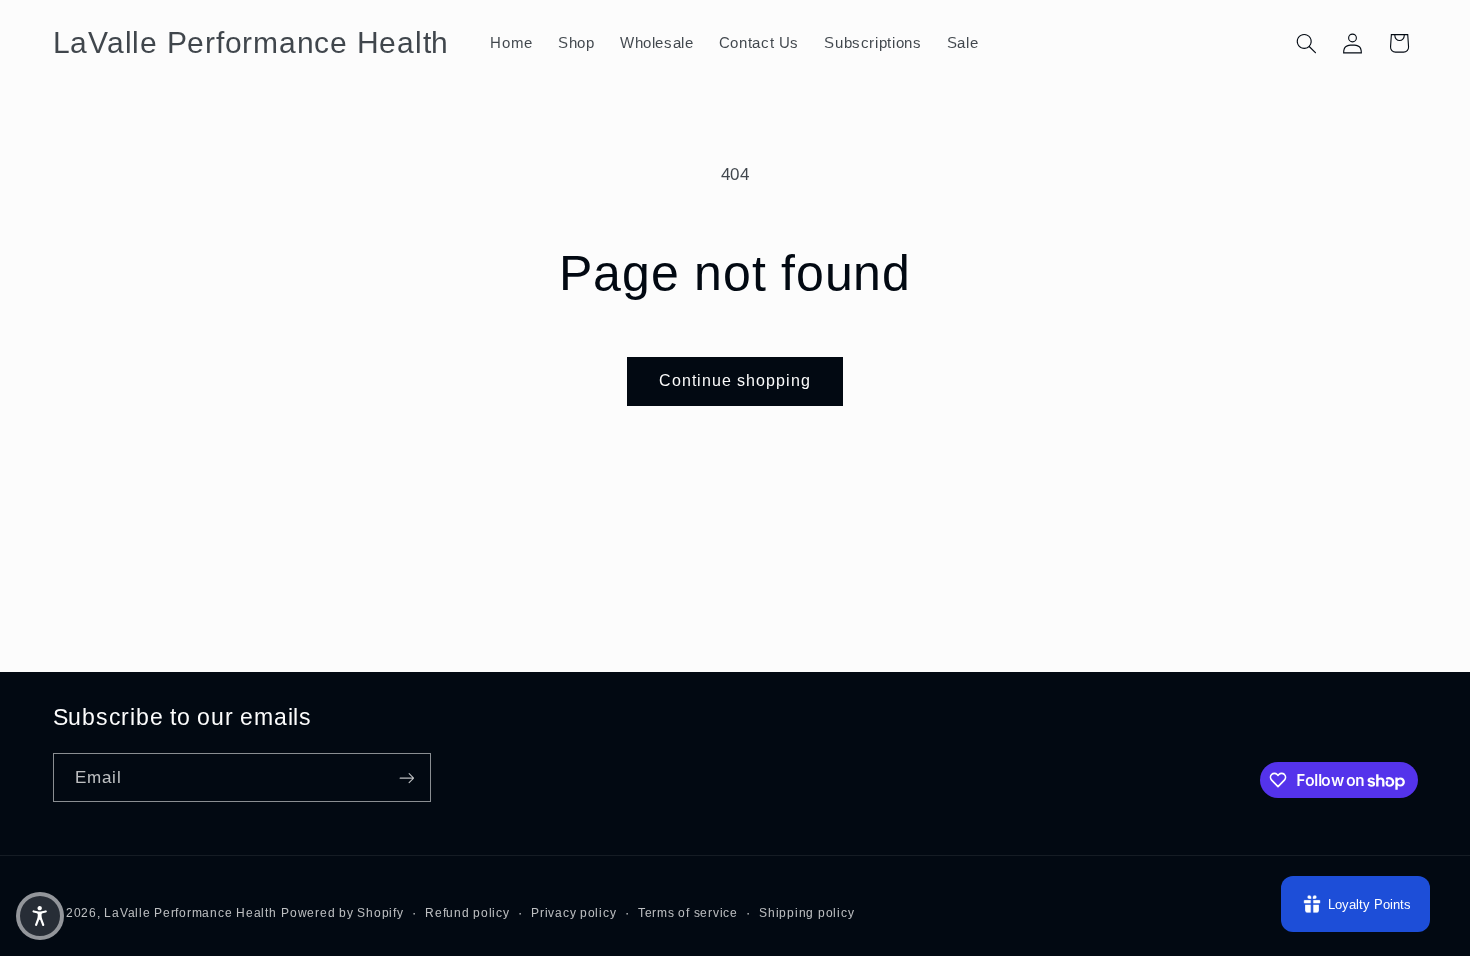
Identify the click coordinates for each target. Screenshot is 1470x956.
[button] (1306, 43)
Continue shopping (735, 380)
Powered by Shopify (342, 913)
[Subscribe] (406, 777)
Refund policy (467, 913)
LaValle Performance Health (190, 913)
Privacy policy (573, 913)
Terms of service (688, 913)
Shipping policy (806, 913)
